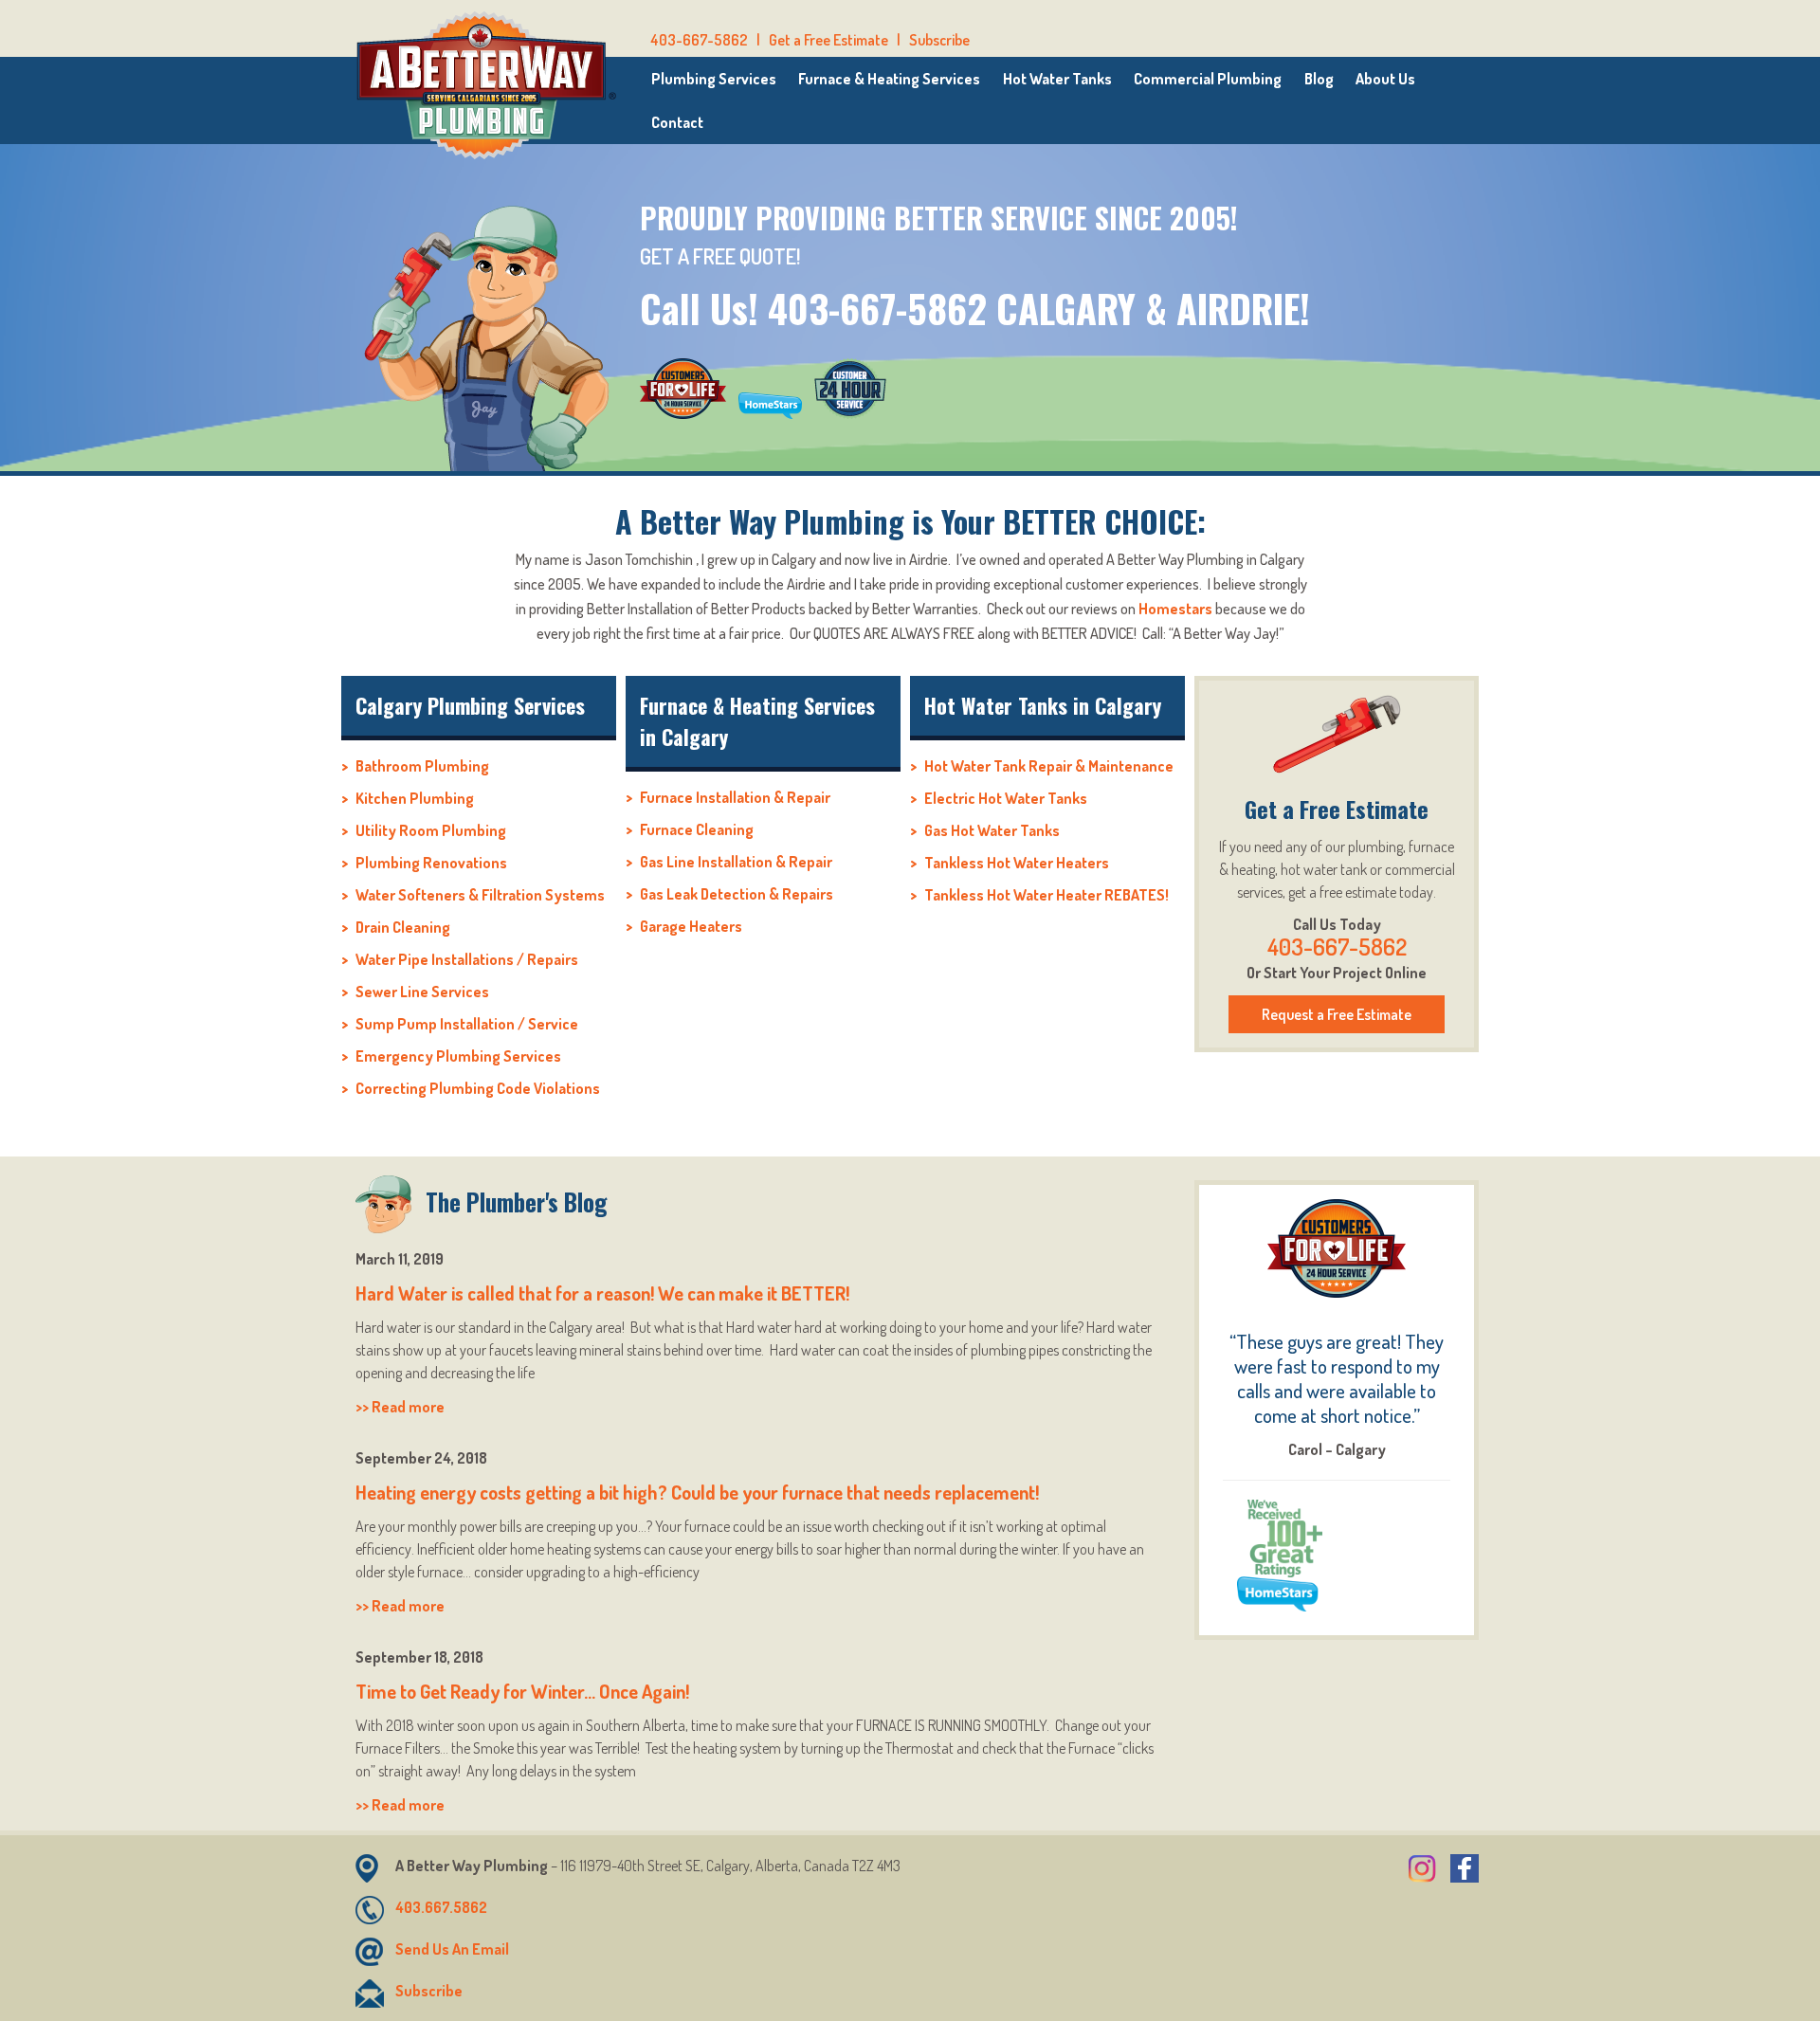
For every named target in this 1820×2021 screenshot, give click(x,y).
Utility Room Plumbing (431, 830)
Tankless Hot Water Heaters (1017, 863)
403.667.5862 (441, 1907)
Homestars (1175, 609)
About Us (1385, 79)
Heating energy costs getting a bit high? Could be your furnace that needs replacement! (697, 1492)
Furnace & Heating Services (889, 79)
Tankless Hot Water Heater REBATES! (1046, 895)
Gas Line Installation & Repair (736, 862)
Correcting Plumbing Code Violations (478, 1088)
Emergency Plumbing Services (458, 1056)
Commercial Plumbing (1208, 79)
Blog (1319, 79)
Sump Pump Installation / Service (467, 1024)
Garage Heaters (691, 926)
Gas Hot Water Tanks (992, 830)
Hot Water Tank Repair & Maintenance (1049, 766)
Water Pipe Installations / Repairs (467, 959)
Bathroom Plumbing (422, 766)
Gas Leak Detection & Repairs (737, 894)
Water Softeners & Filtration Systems (480, 895)
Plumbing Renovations (431, 863)
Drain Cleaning (403, 927)
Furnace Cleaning (697, 829)
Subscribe (939, 40)
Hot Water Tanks (1057, 79)
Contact (677, 122)
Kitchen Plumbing (415, 798)
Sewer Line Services (422, 992)
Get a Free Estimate (828, 40)
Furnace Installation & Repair (735, 797)
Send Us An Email (452, 1949)
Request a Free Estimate (1337, 1014)
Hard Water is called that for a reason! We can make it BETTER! (602, 1293)
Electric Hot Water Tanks (1006, 798)
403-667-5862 (699, 40)
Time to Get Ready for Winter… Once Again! (522, 1691)
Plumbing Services (714, 79)
